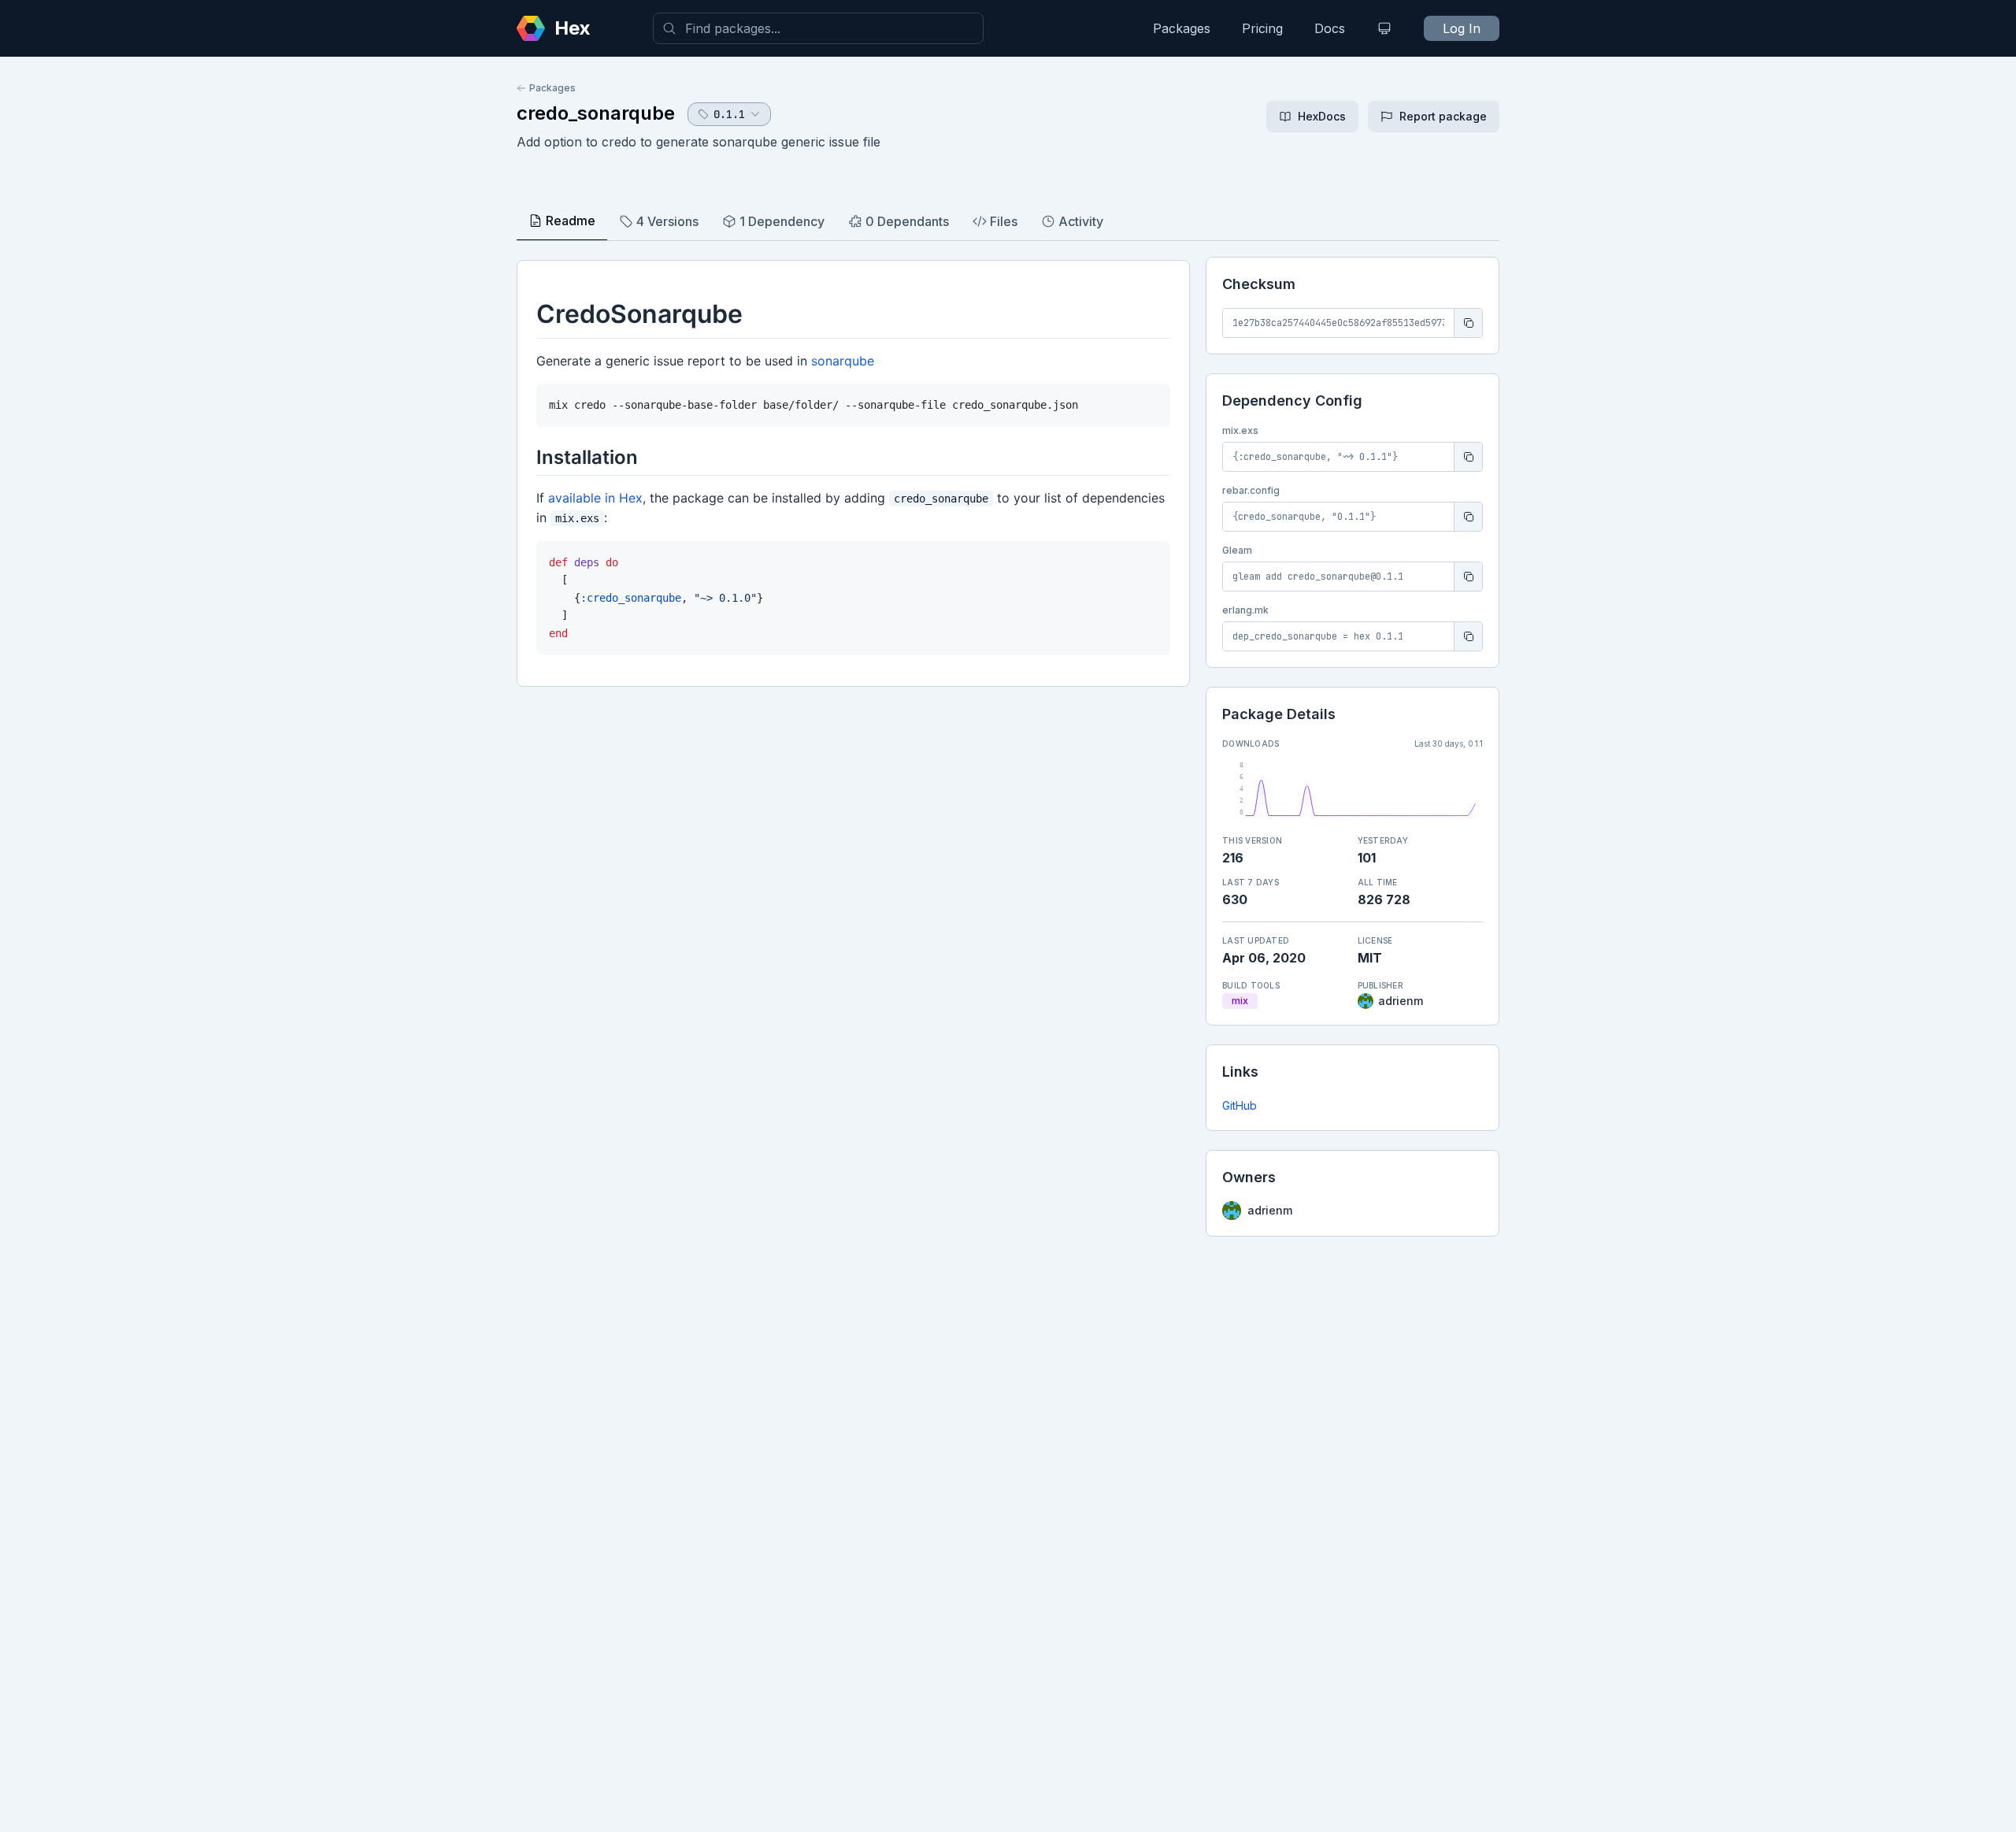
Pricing (1262, 28)
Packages (1182, 28)
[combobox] (818, 28)
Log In (1462, 28)
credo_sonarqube (596, 113)
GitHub (1240, 1105)
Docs (1330, 28)
